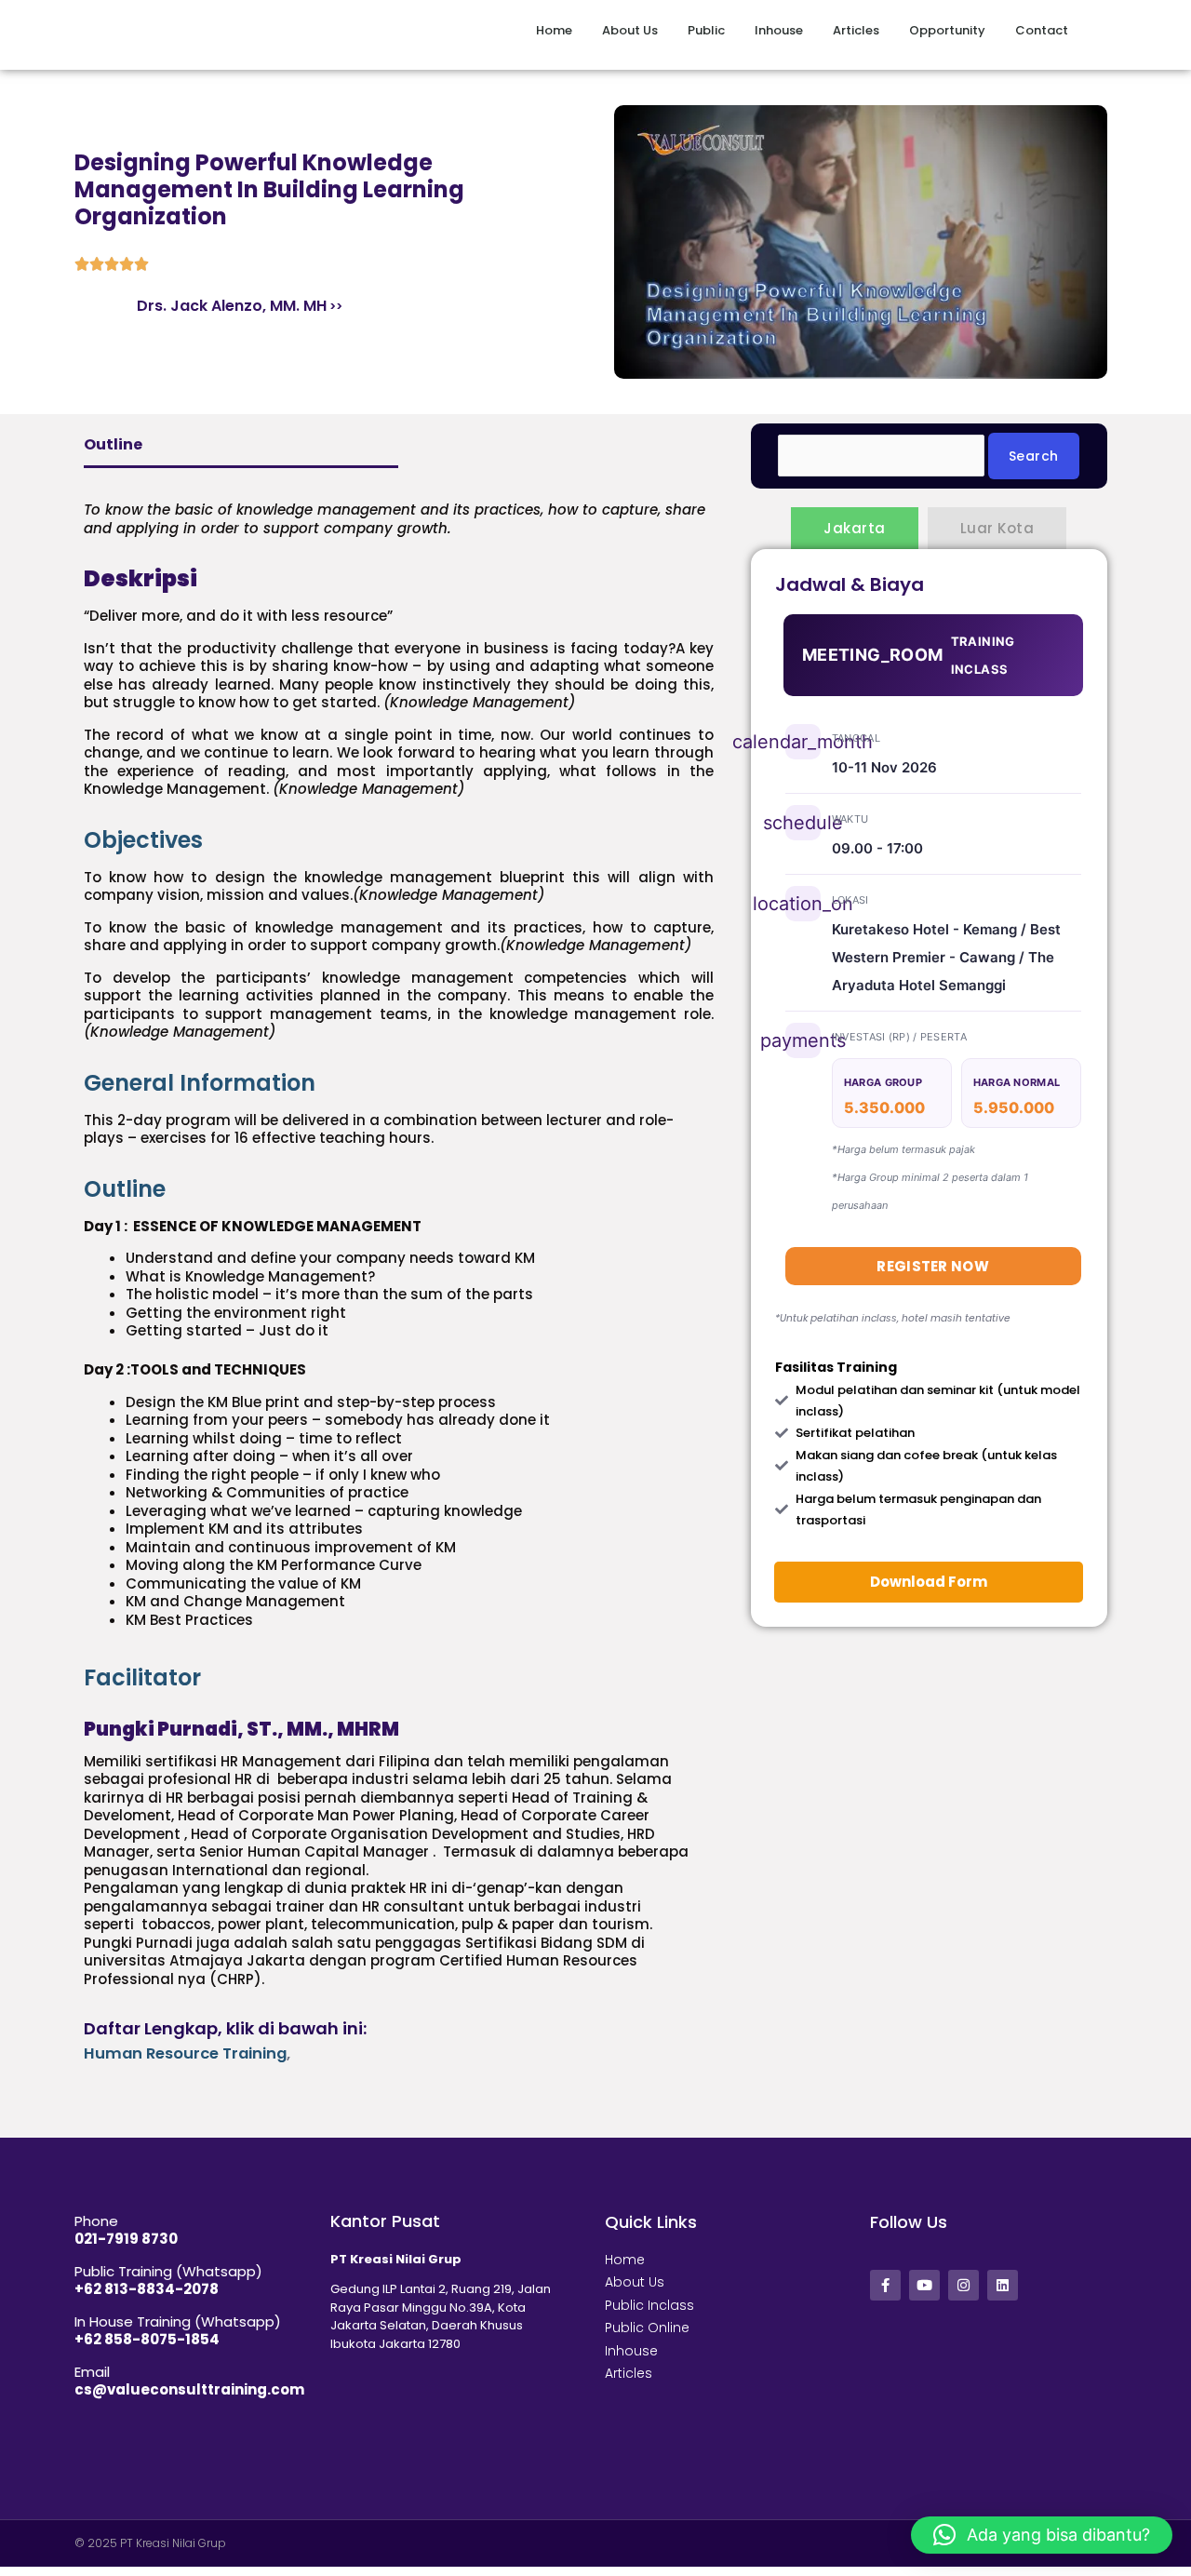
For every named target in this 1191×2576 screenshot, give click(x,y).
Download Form (929, 1582)
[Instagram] (964, 2285)
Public (706, 30)
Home (554, 30)
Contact (1042, 30)
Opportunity (947, 30)
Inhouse (779, 30)
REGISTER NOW (933, 1266)
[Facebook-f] (885, 2285)
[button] (1042, 2535)
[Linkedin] (1003, 2285)
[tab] (399, 840)
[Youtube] (924, 2285)
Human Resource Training (185, 2053)
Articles (856, 30)
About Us (630, 30)
